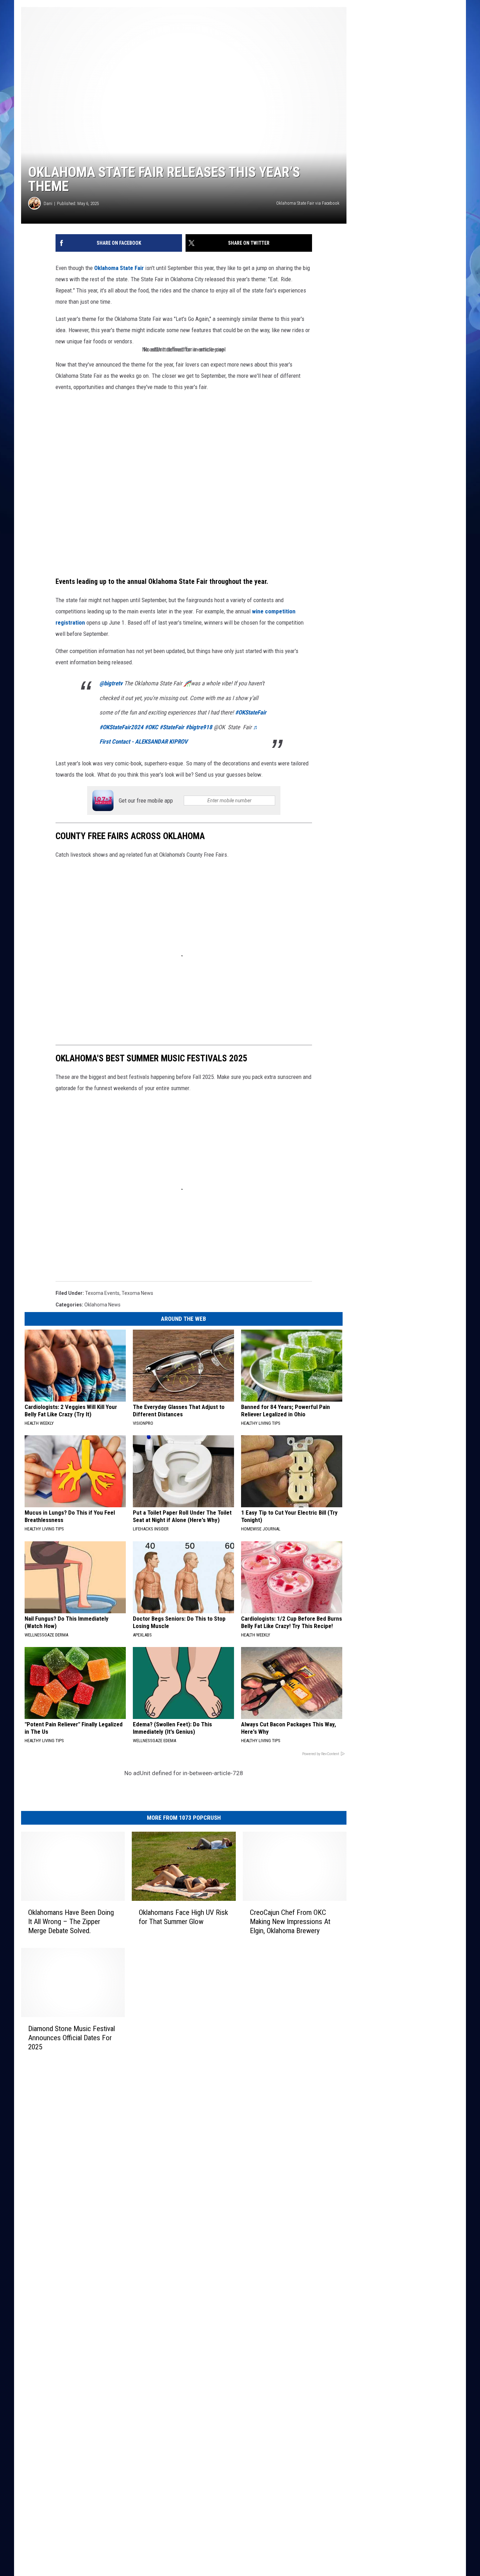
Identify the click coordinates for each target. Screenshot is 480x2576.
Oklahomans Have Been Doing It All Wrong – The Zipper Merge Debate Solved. (71, 1922)
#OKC (151, 727)
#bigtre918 (199, 727)
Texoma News (137, 1293)
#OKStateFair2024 (121, 727)
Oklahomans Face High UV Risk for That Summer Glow (183, 1917)
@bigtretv (111, 683)
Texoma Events (102, 1293)
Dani (48, 203)
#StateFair (172, 727)
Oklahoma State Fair (118, 268)
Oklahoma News (102, 1305)
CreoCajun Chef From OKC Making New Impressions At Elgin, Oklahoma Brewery (290, 1922)
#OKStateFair (251, 712)
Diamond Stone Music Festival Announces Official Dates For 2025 (72, 2038)
